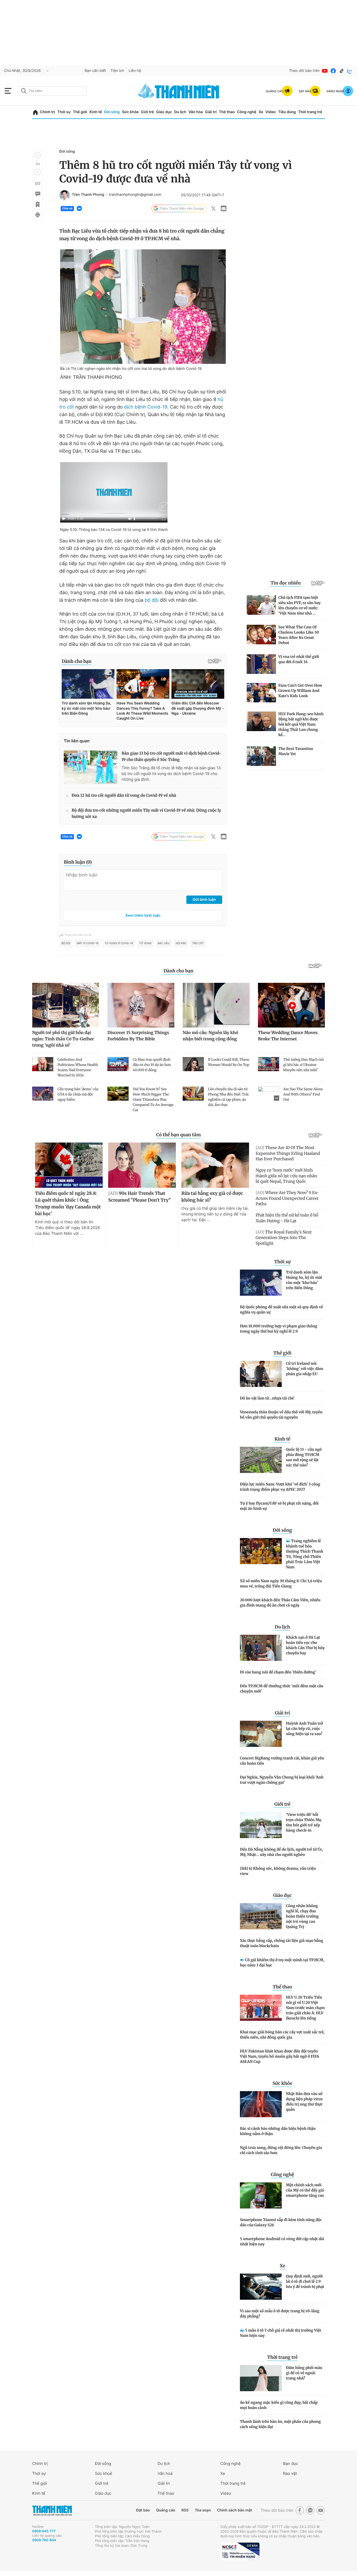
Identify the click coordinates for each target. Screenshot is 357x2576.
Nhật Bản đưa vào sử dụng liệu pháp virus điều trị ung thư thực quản (304, 2102)
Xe (261, 112)
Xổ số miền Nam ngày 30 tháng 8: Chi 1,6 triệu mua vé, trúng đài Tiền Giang (281, 1584)
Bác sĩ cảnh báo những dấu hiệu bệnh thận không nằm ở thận (278, 2131)
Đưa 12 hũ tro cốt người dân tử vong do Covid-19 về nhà (124, 796)
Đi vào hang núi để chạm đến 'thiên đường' (278, 1672)
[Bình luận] (37, 194)
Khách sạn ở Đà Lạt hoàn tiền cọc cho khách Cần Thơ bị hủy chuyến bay (305, 1645)
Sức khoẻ (103, 2473)
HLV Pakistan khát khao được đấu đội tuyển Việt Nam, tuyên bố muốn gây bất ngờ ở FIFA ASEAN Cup (280, 2056)
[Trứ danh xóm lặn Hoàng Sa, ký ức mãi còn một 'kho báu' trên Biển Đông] (261, 1283)
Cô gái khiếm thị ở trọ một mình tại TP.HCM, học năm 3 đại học (282, 1963)
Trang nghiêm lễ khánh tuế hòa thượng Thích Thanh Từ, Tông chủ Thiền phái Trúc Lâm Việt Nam (305, 1554)
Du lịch (180, 112)
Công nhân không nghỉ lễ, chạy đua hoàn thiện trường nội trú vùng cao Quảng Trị (302, 1916)
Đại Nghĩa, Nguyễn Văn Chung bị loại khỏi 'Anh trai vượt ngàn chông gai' (282, 1780)
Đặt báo (143, 2510)
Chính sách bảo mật (234, 2510)
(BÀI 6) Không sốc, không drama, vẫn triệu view (278, 1871)
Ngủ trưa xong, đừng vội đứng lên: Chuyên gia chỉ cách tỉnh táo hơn (281, 2150)
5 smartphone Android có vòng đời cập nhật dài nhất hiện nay (282, 2241)
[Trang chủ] (35, 112)
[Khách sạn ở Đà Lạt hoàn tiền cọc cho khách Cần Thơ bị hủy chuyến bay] (261, 1648)
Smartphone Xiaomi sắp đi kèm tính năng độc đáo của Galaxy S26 (281, 2222)
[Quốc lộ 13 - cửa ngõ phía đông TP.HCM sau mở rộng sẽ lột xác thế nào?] (261, 1460)
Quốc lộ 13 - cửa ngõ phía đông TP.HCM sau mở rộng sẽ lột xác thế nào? (304, 1457)
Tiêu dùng (287, 112)
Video (271, 112)
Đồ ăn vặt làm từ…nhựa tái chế (267, 1398)
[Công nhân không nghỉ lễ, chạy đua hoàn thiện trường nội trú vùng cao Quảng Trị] (261, 1916)
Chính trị (48, 112)
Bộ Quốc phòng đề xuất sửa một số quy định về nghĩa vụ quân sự (281, 1310)
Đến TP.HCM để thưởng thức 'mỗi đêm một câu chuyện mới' (282, 1689)
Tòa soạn (203, 2510)
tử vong (145, 943)
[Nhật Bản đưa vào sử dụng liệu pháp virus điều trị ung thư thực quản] (261, 2104)
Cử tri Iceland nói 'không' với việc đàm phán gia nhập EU (305, 1369)
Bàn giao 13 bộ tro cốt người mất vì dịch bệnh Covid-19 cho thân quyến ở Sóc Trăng (171, 757)
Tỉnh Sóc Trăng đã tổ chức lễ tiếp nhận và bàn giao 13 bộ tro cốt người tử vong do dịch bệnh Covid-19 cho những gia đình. (171, 774)
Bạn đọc (291, 2463)
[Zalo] (350, 71)
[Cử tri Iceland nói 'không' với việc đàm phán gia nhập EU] (261, 1374)
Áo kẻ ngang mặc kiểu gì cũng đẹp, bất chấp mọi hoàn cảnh (279, 2405)
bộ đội (152, 600)
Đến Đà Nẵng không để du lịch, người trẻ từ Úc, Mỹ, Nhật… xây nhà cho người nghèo (281, 1852)
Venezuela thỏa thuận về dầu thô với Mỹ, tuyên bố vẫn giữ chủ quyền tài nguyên (281, 1415)
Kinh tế (96, 112)
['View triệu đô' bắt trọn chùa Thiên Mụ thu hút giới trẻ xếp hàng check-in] (261, 1825)
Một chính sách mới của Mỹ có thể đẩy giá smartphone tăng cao (305, 2190)
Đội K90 (181, 943)
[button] (38, 155)
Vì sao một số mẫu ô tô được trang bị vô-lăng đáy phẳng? (280, 2314)
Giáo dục (164, 112)
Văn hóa (196, 112)
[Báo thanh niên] (179, 91)
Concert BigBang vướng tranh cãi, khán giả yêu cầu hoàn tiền (282, 1761)
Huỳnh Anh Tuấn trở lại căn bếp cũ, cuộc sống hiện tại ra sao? (304, 1729)
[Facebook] (333, 71)
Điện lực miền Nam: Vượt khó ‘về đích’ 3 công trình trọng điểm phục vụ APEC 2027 (280, 1487)
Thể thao (227, 112)
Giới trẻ (147, 112)
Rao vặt (290, 2473)
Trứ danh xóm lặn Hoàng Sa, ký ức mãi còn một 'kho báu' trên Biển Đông (304, 1280)
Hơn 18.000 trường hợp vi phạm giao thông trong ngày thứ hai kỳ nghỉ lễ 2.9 (279, 1329)
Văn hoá (165, 2473)
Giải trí (211, 112)
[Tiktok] (342, 71)
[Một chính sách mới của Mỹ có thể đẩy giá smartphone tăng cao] (261, 2195)
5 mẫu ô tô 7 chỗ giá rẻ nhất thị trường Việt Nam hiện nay (281, 2333)
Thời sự (64, 112)
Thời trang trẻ (310, 112)
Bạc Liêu (164, 943)
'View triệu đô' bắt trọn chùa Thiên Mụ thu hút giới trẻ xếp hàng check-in (304, 1822)
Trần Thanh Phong (88, 195)
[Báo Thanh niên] (52, 2511)
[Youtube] (325, 71)
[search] (53, 91)
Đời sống (112, 112)
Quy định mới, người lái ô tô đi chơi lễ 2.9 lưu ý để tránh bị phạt (305, 2281)
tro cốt (198, 943)
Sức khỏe (130, 112)
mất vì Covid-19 (87, 943)
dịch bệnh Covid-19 (146, 407)
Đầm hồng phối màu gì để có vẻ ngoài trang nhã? (304, 2373)
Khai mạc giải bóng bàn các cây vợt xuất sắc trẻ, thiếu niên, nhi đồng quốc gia (282, 2035)
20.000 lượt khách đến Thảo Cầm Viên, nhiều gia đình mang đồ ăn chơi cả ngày (280, 1603)
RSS (185, 2510)
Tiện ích (117, 71)
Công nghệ (247, 112)
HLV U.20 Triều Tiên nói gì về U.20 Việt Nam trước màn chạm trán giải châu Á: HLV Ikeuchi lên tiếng (305, 2008)
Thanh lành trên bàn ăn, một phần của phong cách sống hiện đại (280, 2424)
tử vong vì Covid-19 (119, 943)
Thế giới (80, 112)
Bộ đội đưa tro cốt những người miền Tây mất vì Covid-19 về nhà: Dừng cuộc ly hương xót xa (146, 814)
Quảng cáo (166, 2510)
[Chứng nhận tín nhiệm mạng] (240, 2551)
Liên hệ (135, 71)
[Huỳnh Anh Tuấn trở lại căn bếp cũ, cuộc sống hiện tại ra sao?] (261, 1734)
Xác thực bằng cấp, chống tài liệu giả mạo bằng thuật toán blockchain (282, 1943)
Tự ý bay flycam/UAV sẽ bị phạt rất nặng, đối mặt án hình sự (279, 1506)
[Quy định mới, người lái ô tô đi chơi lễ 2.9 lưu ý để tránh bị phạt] (261, 2287)
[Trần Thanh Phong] (65, 195)
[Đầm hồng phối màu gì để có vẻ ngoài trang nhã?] (261, 2378)
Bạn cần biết (95, 71)
